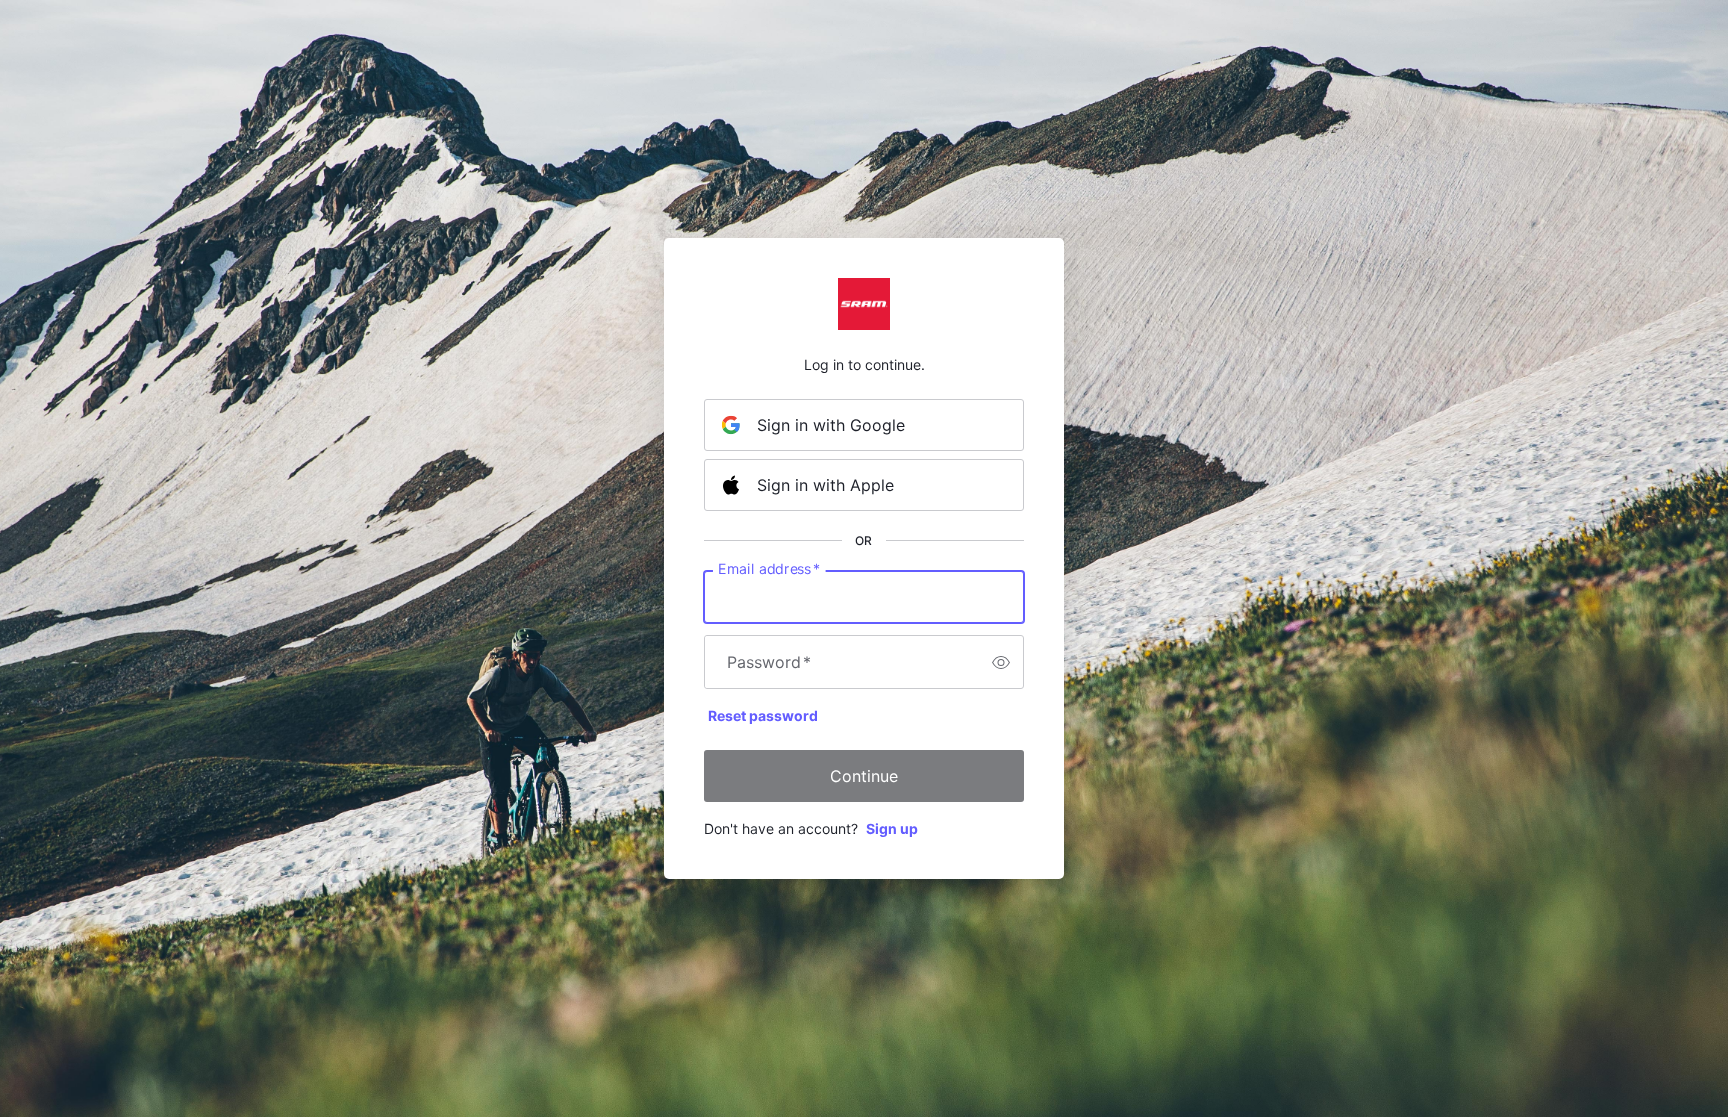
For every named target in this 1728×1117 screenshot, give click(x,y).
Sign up (892, 828)
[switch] (1001, 662)
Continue (864, 776)
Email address (769, 569)
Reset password (763, 715)
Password (769, 662)
